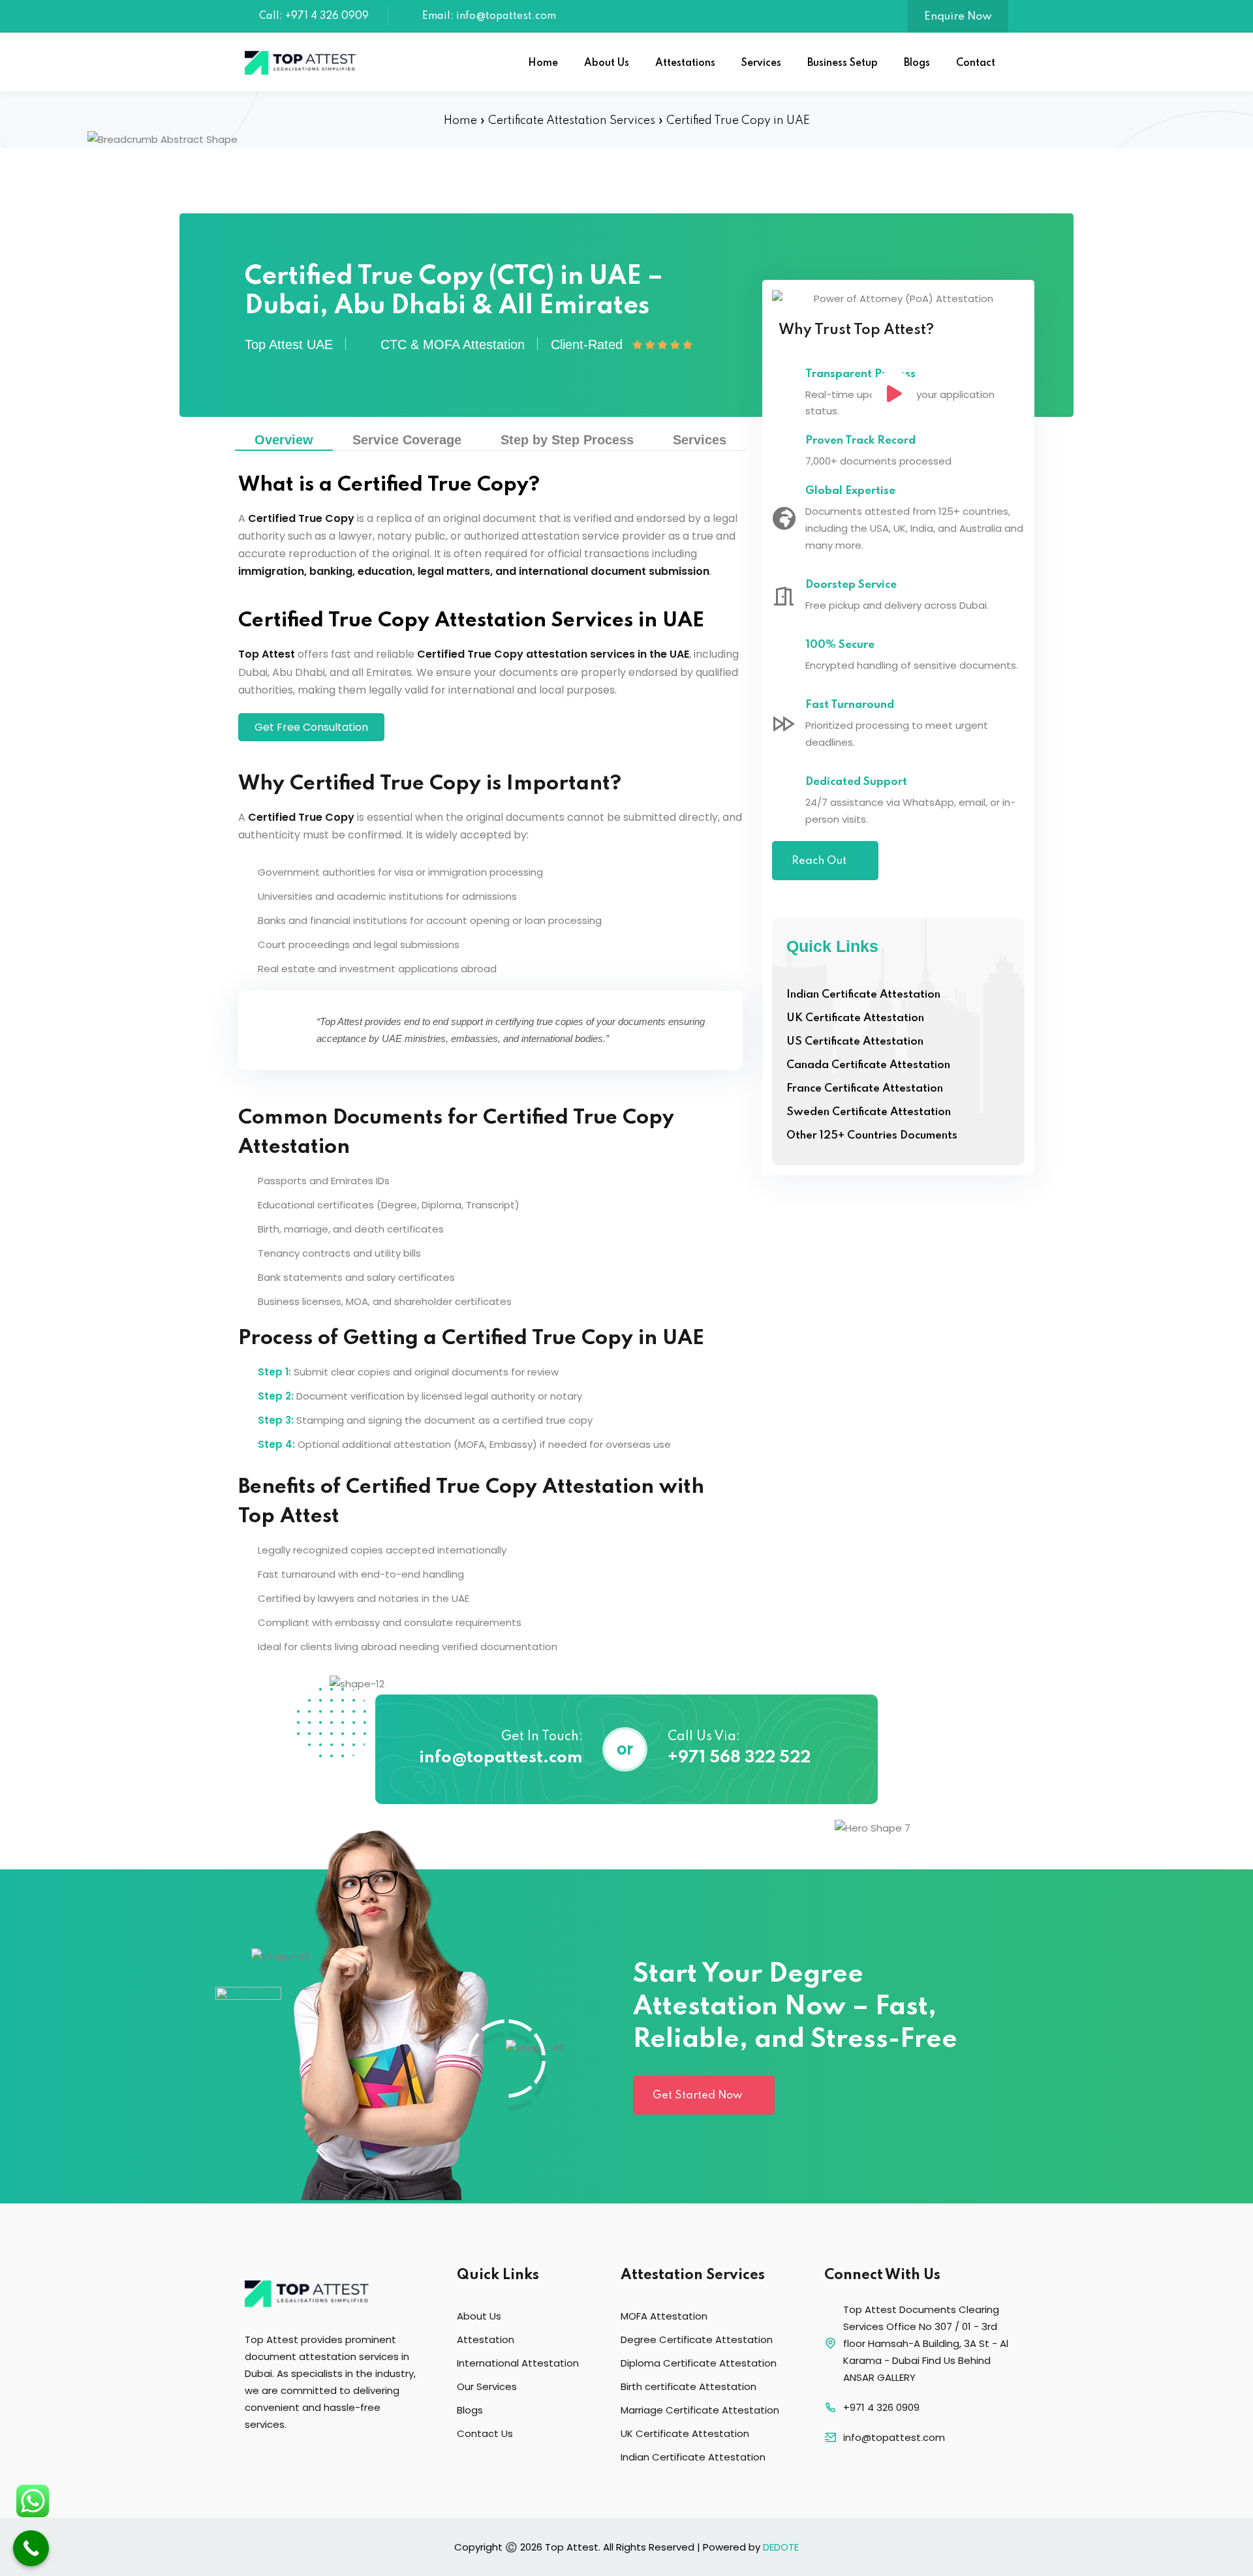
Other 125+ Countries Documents (872, 1136)
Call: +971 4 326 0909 (314, 16)
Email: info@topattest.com (489, 16)
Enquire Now (958, 17)
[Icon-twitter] (310, 2459)
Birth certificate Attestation (688, 2386)
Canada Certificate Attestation (868, 1065)
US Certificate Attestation (855, 1042)
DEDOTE (781, 2547)
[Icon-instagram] (281, 2459)
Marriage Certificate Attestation (700, 2410)
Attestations (685, 63)
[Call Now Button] (31, 2548)
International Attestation (518, 2363)
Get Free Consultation (311, 727)
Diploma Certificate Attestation (699, 2363)
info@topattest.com (501, 1758)
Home (543, 63)
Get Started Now (698, 2095)
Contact (976, 63)
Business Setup (843, 63)
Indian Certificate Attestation (863, 995)
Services (761, 63)
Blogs (917, 63)
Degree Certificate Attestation (697, 2339)
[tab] (284, 440)
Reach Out (819, 861)
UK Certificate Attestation (855, 1018)
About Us (607, 63)
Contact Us (485, 2433)
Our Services (487, 2386)
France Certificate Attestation (865, 1089)
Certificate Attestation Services (572, 121)
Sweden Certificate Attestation (869, 1112)
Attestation (486, 2339)
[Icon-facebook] (251, 2459)
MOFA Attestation (664, 2316)
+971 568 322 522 (739, 1758)
